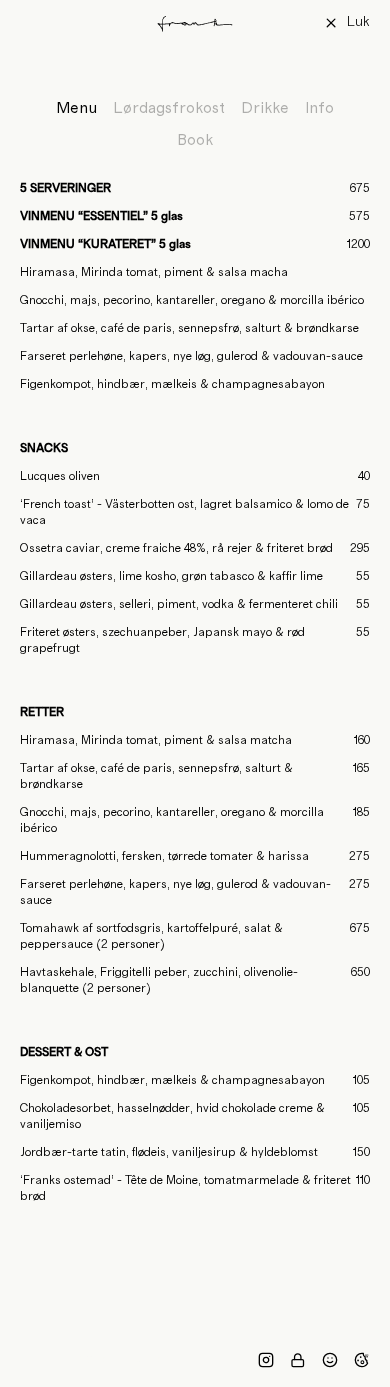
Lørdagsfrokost (169, 108)
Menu (76, 108)
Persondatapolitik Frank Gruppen (298, 1360)
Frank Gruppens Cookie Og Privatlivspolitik (362, 1360)
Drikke (265, 108)
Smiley (330, 1360)
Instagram (266, 1360)
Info (319, 108)
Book (195, 140)
